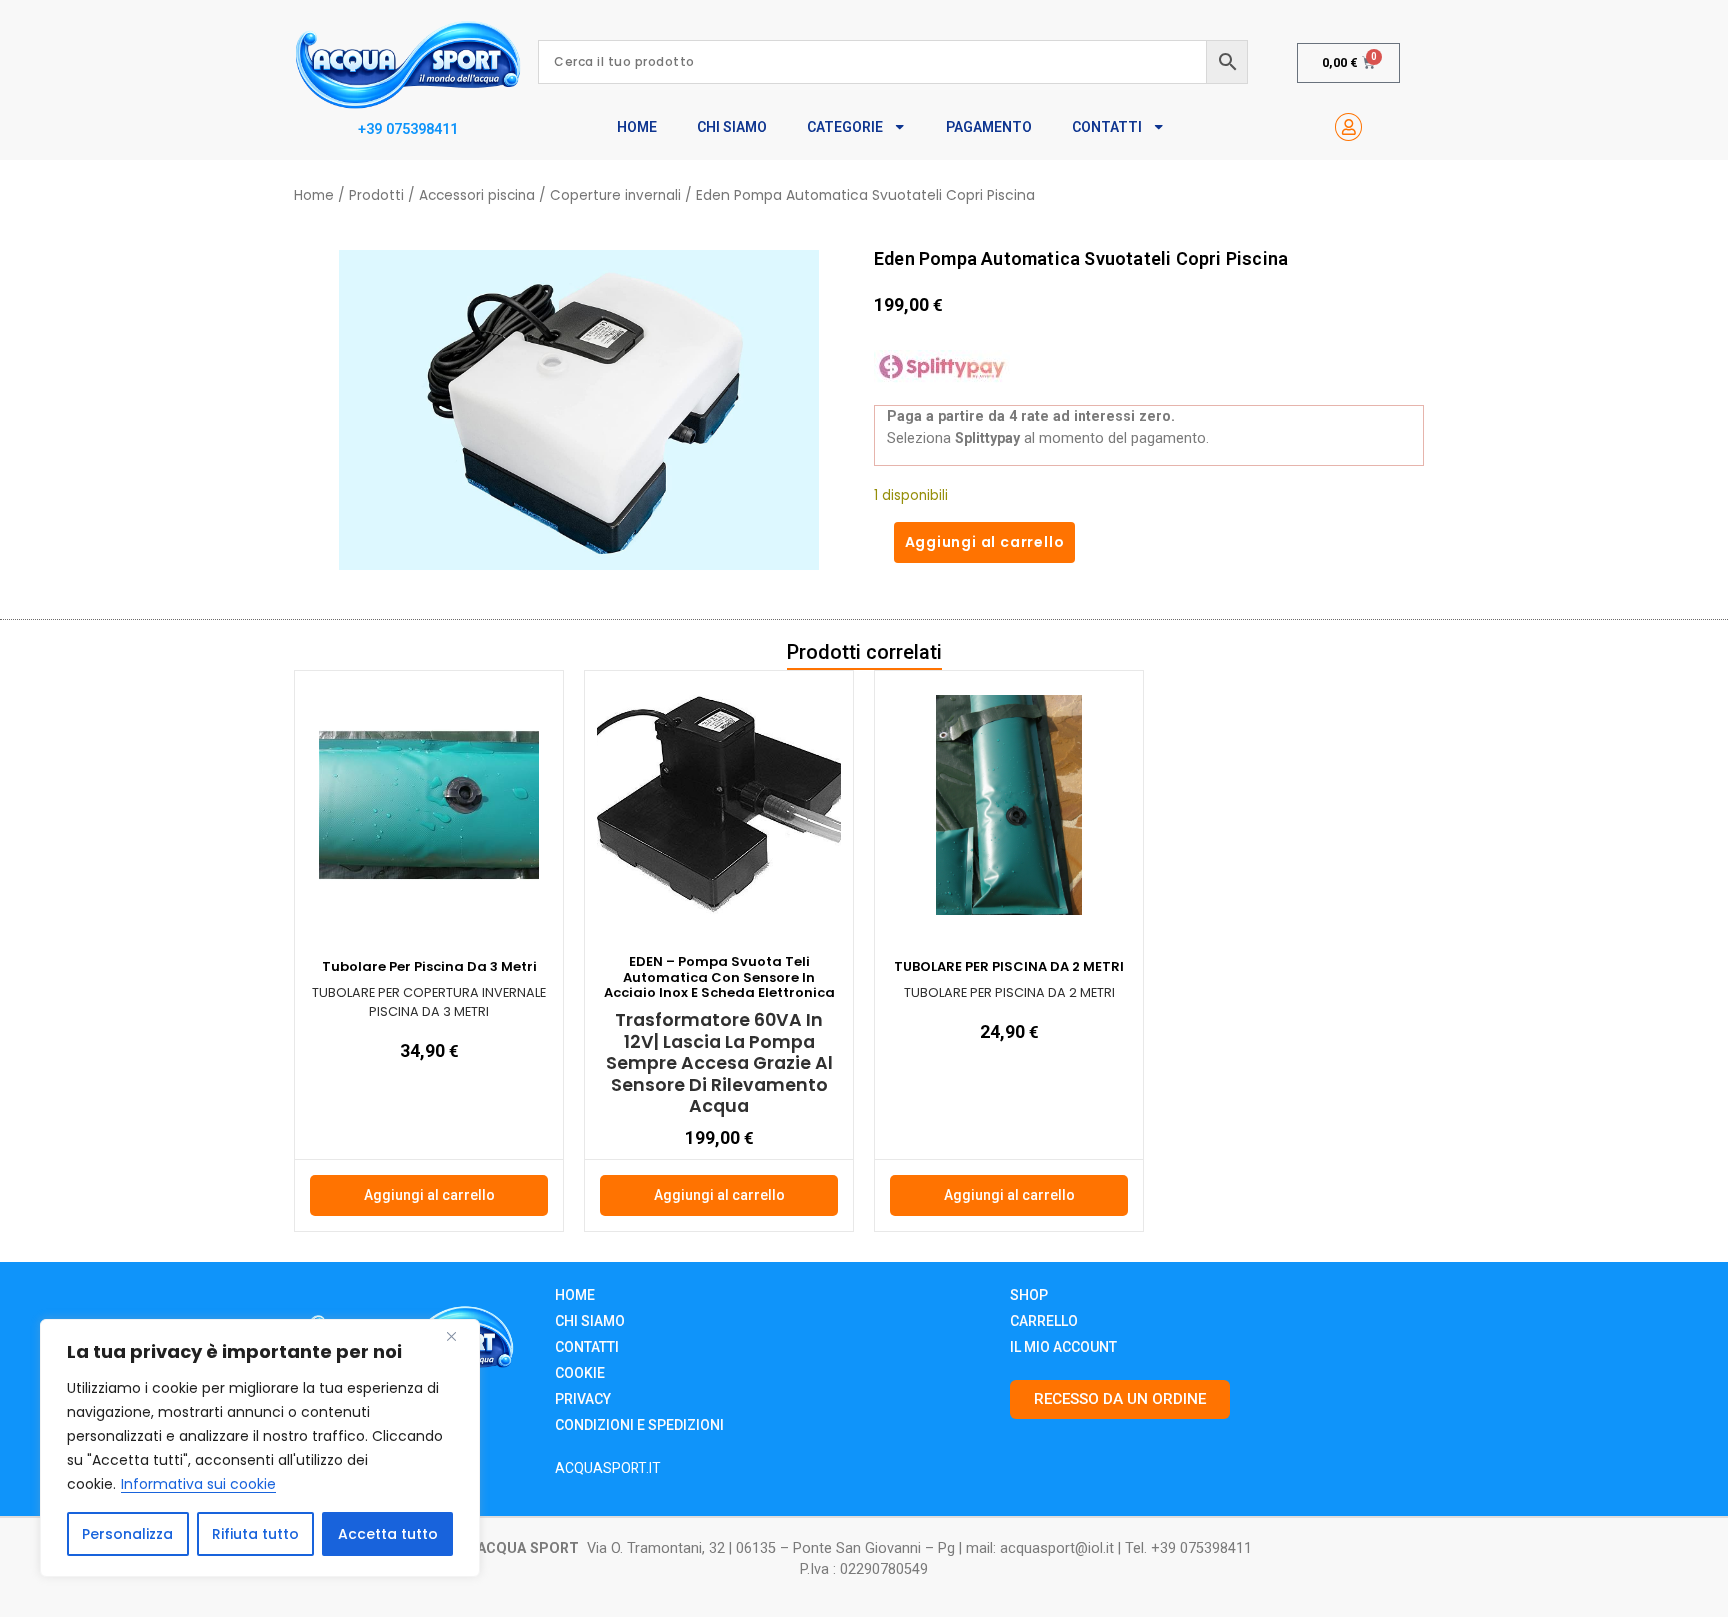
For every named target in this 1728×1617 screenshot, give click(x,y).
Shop (1029, 1295)
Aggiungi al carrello (985, 542)
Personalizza (127, 1534)
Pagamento (989, 127)
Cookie (580, 1373)
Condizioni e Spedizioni (639, 1425)
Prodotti (376, 195)
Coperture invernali (615, 195)
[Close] (459, 1336)
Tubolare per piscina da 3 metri (429, 967)
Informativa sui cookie (198, 1484)
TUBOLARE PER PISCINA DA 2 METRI (1009, 967)
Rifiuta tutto (255, 1534)
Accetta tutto (388, 1534)
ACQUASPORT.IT (608, 1468)
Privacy (583, 1399)
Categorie (845, 127)
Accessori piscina (477, 195)
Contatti (1107, 127)
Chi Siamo (732, 127)
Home (637, 127)
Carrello (1044, 1321)
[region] (260, 1448)
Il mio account (1063, 1347)
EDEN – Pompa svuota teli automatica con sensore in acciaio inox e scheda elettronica (719, 977)
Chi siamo (590, 1321)
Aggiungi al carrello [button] (429, 1195)
